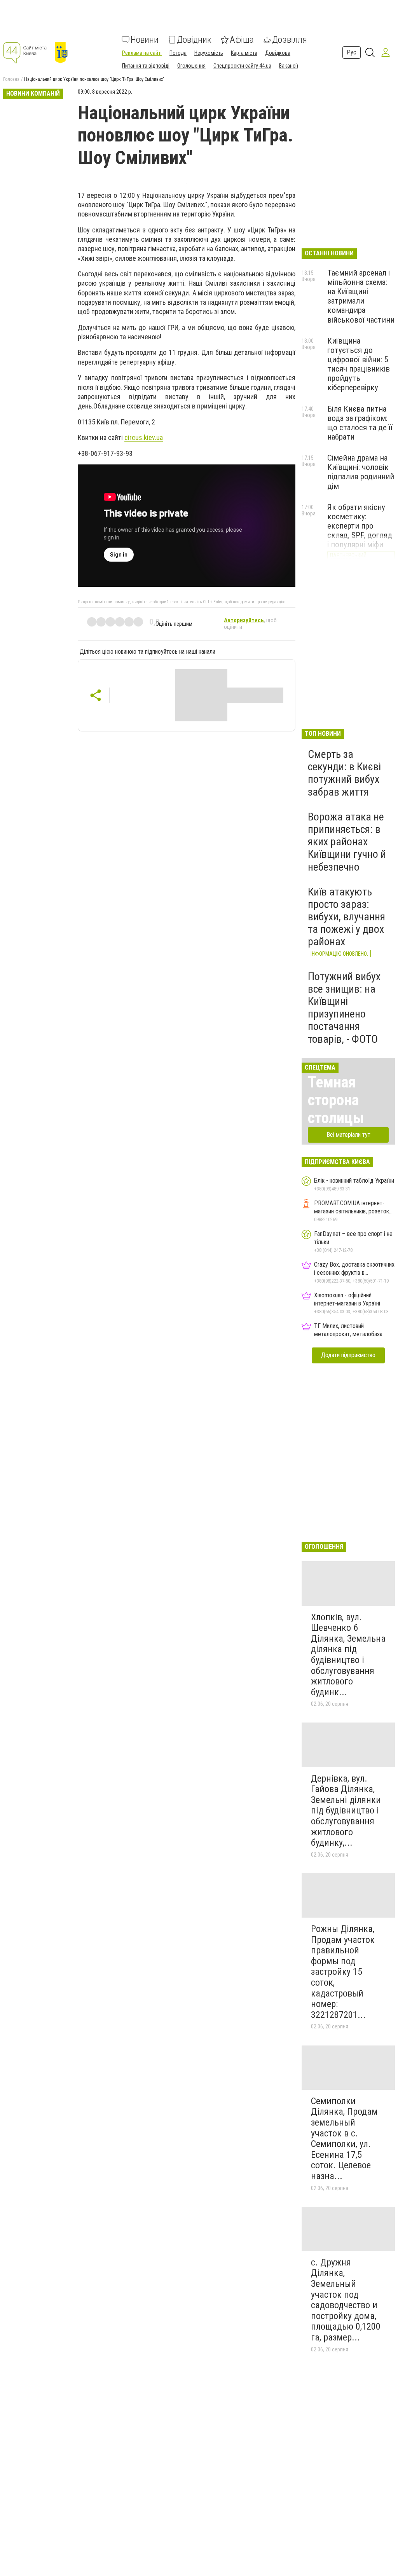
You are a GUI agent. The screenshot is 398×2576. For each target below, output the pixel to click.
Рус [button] (352, 52)
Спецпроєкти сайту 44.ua (242, 66)
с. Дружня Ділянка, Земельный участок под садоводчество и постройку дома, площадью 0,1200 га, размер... (346, 2300)
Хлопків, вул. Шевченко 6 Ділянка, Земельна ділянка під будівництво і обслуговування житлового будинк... (348, 1655)
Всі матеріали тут (348, 1135)
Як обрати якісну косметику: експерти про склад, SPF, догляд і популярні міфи (360, 526)
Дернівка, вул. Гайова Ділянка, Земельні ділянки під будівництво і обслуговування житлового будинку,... (346, 1811)
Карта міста (244, 53)
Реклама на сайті (142, 53)
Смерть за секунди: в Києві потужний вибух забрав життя (344, 773)
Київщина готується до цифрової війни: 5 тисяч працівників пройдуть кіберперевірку (359, 364)
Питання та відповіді (146, 66)
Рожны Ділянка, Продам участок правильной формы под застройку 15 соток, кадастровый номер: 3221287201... (343, 1972)
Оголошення (191, 66)
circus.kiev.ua (144, 437)
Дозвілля (290, 40)
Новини (145, 40)
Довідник (194, 40)
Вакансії (289, 66)
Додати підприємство (348, 1355)
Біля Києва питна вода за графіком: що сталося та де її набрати (360, 423)
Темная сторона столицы (336, 1100)
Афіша (242, 40)
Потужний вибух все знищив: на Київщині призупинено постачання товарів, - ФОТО (344, 1008)
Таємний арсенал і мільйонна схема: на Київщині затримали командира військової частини (361, 296)
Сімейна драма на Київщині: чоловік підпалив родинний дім (361, 472)
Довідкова (278, 53)
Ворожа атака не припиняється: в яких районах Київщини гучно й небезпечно (347, 842)
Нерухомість (209, 53)
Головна (11, 79)
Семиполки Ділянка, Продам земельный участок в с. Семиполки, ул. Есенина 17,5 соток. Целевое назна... (344, 2139)
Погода (178, 53)
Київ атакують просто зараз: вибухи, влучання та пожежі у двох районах (347, 917)
